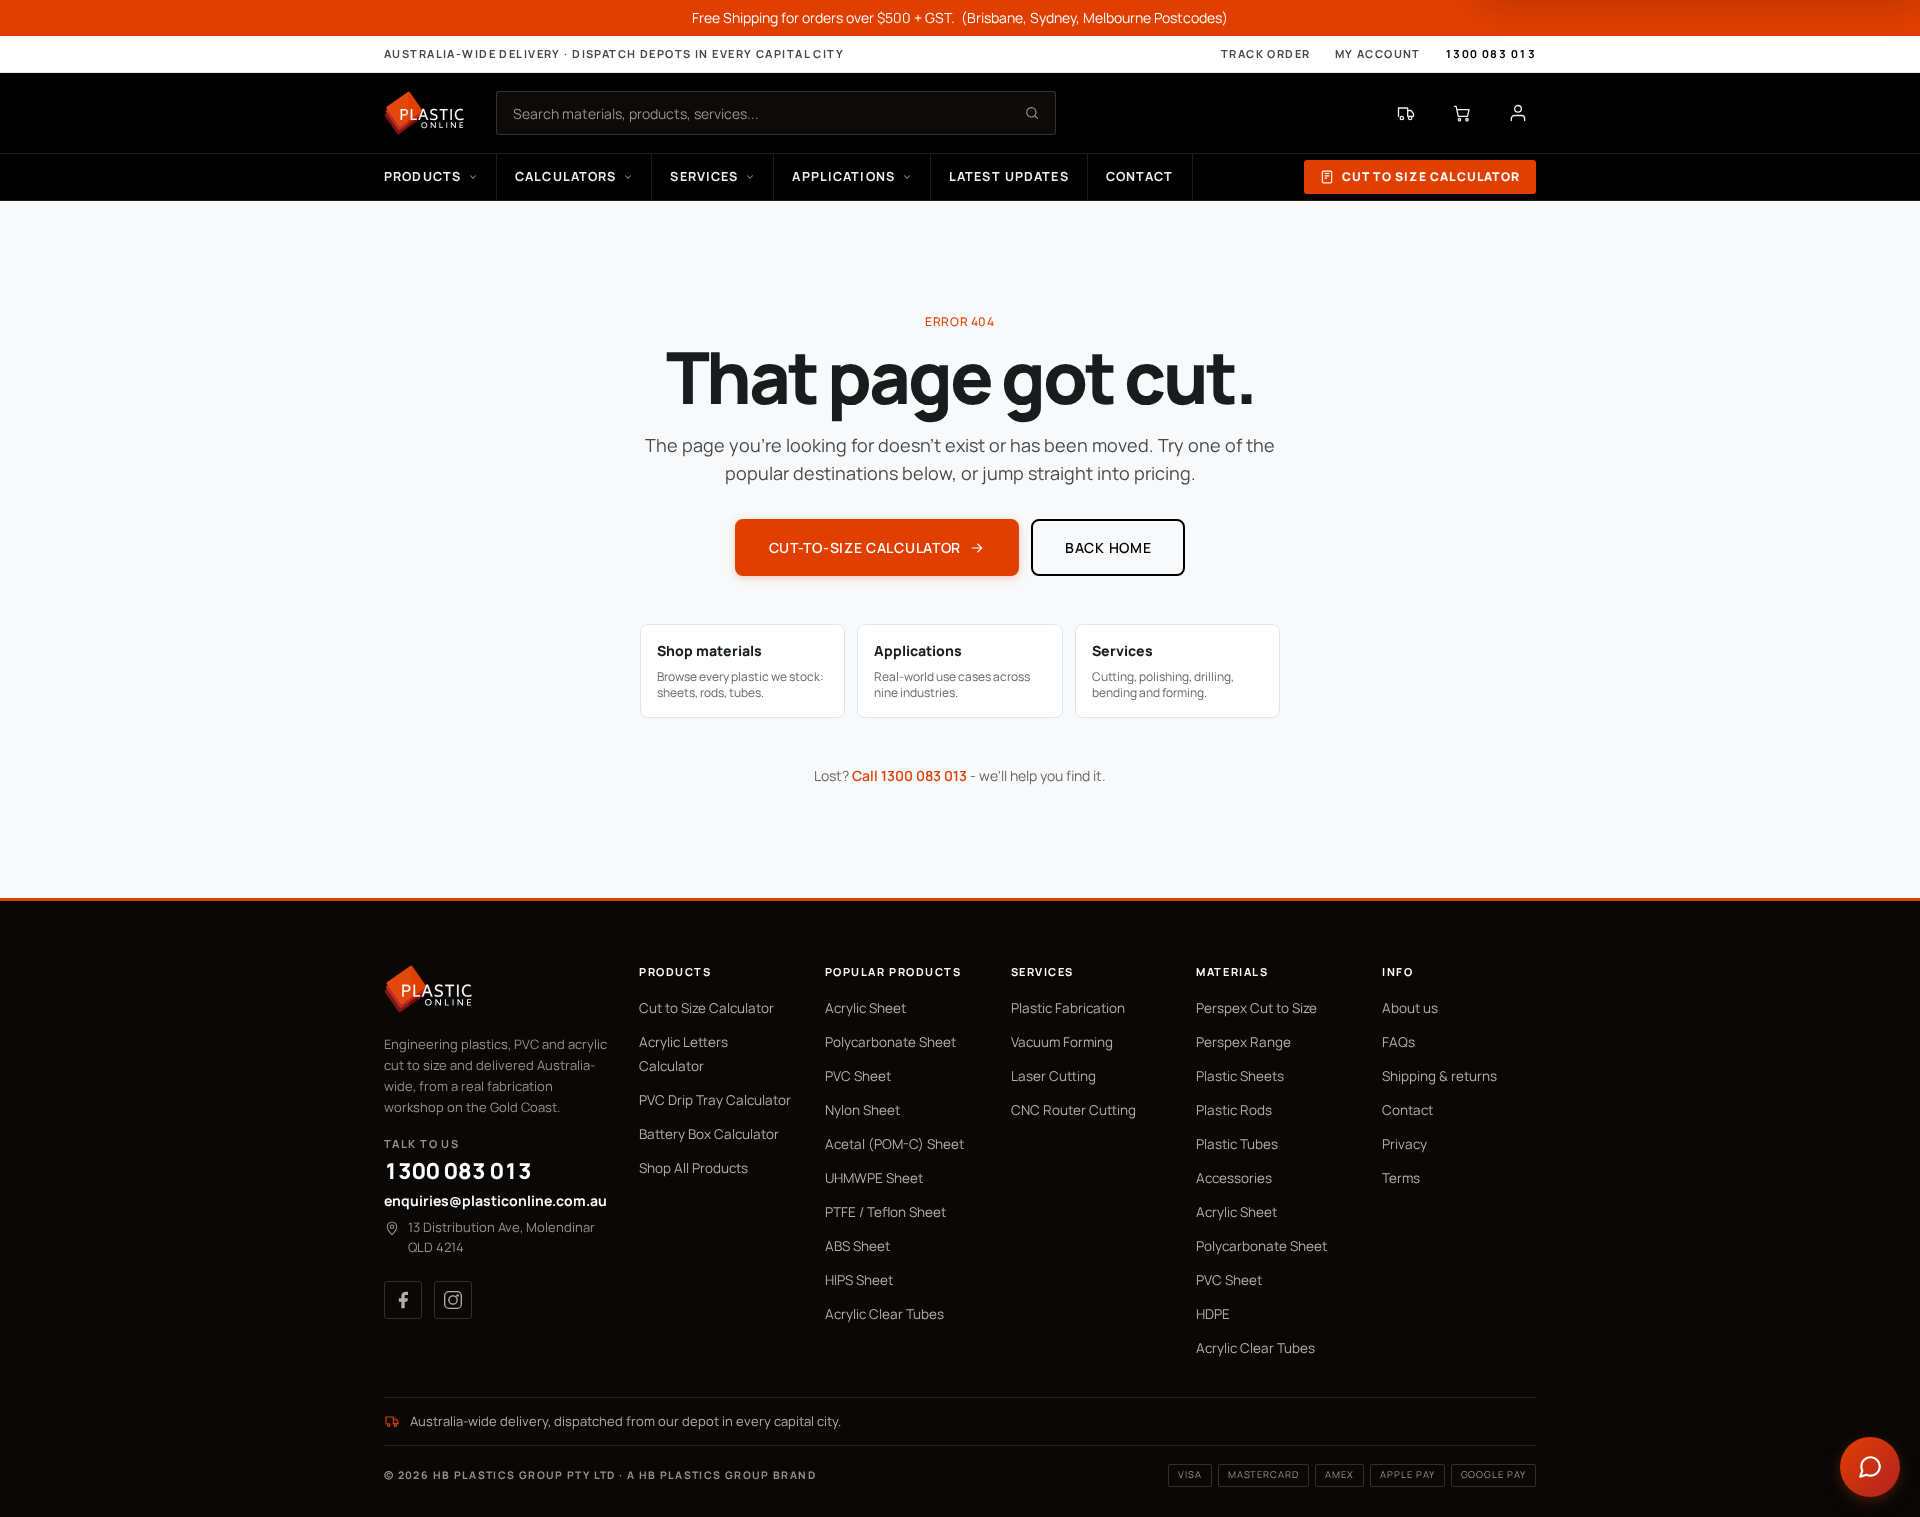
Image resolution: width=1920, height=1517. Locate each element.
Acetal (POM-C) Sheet (894, 1144)
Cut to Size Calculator (1431, 176)
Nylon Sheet (862, 1110)
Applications (843, 176)
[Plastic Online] (424, 113)
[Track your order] (1406, 113)
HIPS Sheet (859, 1280)
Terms (1401, 1178)
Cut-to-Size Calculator (865, 547)
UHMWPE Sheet (874, 1178)
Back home (1108, 547)
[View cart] (1462, 113)
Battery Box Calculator (709, 1134)
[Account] (1518, 113)
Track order (1266, 53)
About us (1410, 1008)
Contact (1140, 176)
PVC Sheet (858, 1076)
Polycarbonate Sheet (890, 1042)
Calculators (565, 176)
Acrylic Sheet (865, 1008)
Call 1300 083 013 (909, 775)
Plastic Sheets (1240, 1076)
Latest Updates (1009, 176)
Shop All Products (693, 1168)
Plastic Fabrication (1068, 1008)
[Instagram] (453, 1300)
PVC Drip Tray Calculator (715, 1100)
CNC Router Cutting (1073, 1110)
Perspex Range (1243, 1042)
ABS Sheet (857, 1246)
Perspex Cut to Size (1256, 1008)
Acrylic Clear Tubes (884, 1314)
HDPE (1213, 1314)
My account (1378, 53)
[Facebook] (403, 1300)
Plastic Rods (1234, 1110)
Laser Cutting (1053, 1076)
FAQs (1398, 1042)
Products (422, 176)
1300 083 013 (1490, 53)
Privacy (1404, 1144)
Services (704, 176)
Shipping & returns (1439, 1076)
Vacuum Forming (1062, 1042)
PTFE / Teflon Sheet (885, 1212)
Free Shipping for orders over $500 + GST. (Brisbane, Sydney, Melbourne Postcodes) (960, 17)
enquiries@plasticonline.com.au (495, 1200)
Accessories (1234, 1178)
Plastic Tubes (1237, 1144)
